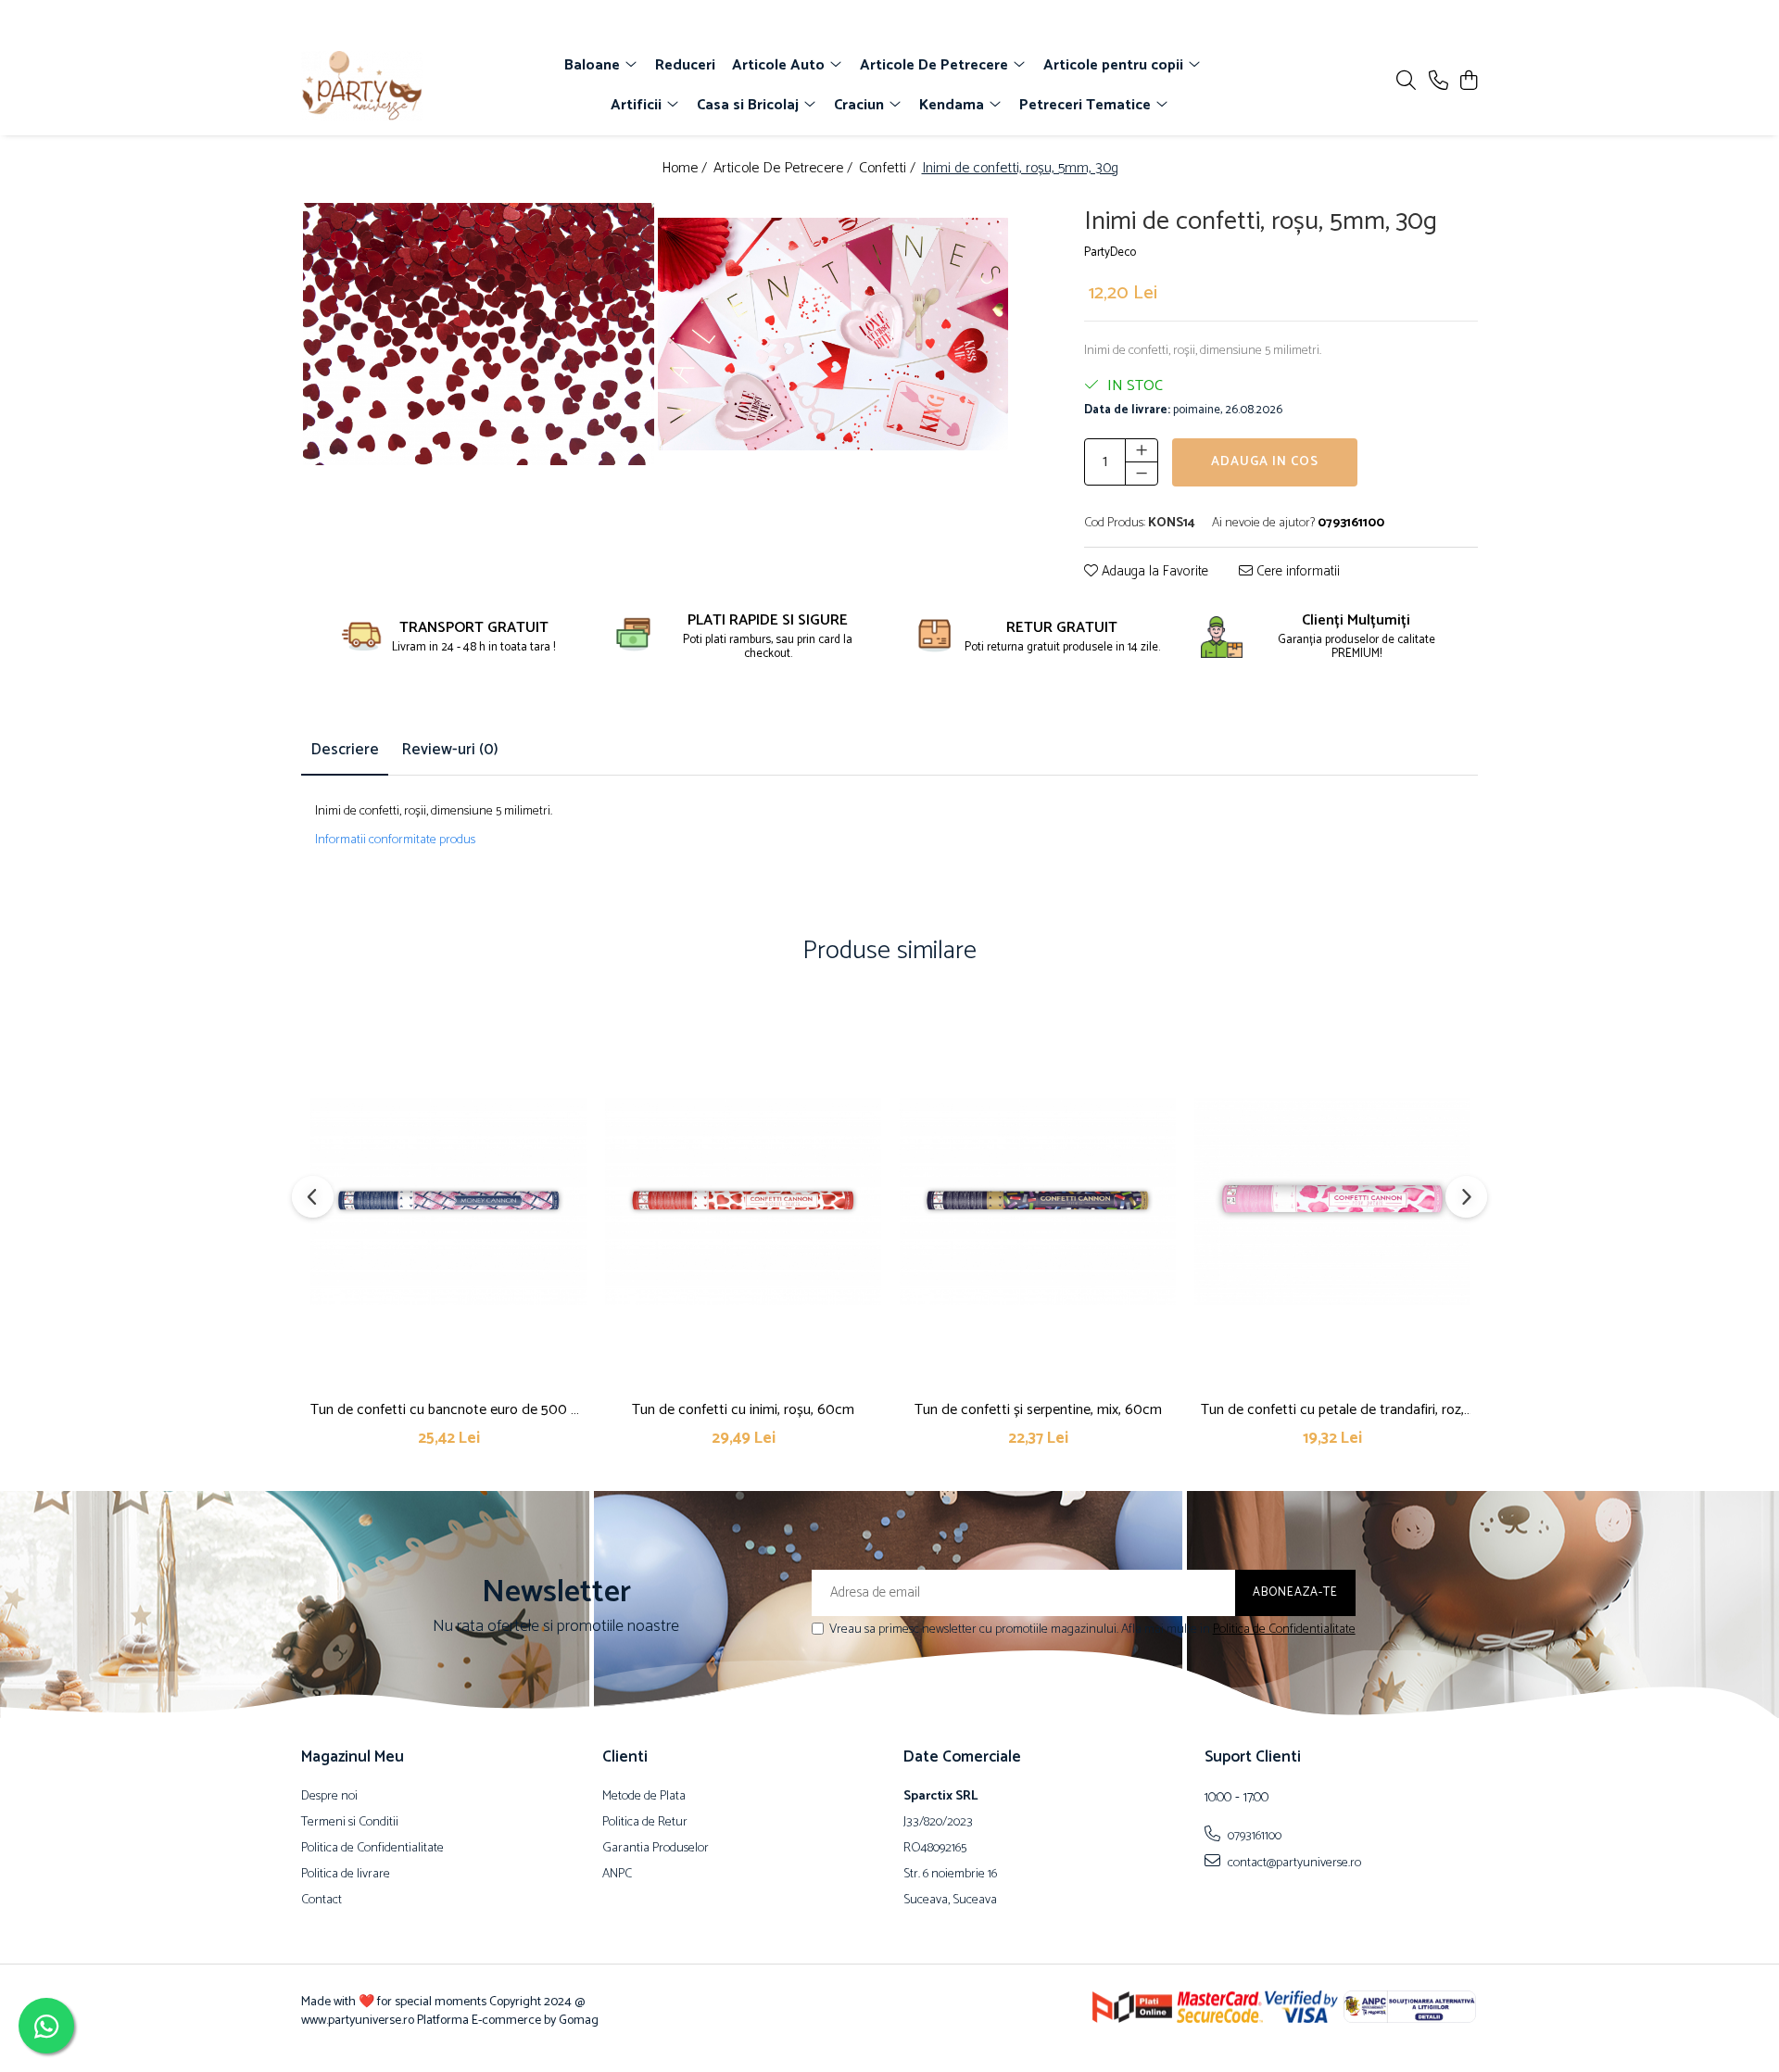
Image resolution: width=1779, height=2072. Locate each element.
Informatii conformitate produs (395, 840)
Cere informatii (1296, 572)
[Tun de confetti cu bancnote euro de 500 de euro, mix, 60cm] (448, 1202)
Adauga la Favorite (1153, 572)
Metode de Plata (644, 1797)
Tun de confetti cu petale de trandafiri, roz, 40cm (1332, 1410)
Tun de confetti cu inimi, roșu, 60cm (743, 1410)
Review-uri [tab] (450, 750)
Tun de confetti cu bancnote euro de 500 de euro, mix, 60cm (448, 1410)
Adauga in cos (1265, 462)
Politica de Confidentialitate (1284, 1630)
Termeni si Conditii (350, 1823)
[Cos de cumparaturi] (1468, 82)
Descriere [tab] (345, 750)
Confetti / (889, 169)
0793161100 (1253, 1836)
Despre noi (329, 1797)
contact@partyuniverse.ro (1293, 1863)
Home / (686, 169)
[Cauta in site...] (1406, 82)
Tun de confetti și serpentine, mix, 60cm (1038, 1410)
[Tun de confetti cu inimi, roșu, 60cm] (743, 1202)
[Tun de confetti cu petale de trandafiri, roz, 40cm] (1332, 1202)
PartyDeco (1110, 253)
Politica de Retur (645, 1823)
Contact (322, 1901)
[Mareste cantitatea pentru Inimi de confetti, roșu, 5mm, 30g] (1142, 450)
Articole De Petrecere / (785, 169)
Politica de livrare (346, 1875)
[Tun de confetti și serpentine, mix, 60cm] (1038, 1202)
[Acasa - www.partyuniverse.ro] (408, 86)
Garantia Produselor (656, 1849)
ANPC (617, 1875)
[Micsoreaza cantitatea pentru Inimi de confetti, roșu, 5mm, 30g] (1142, 474)
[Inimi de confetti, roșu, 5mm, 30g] (479, 335)
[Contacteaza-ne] (1438, 82)
